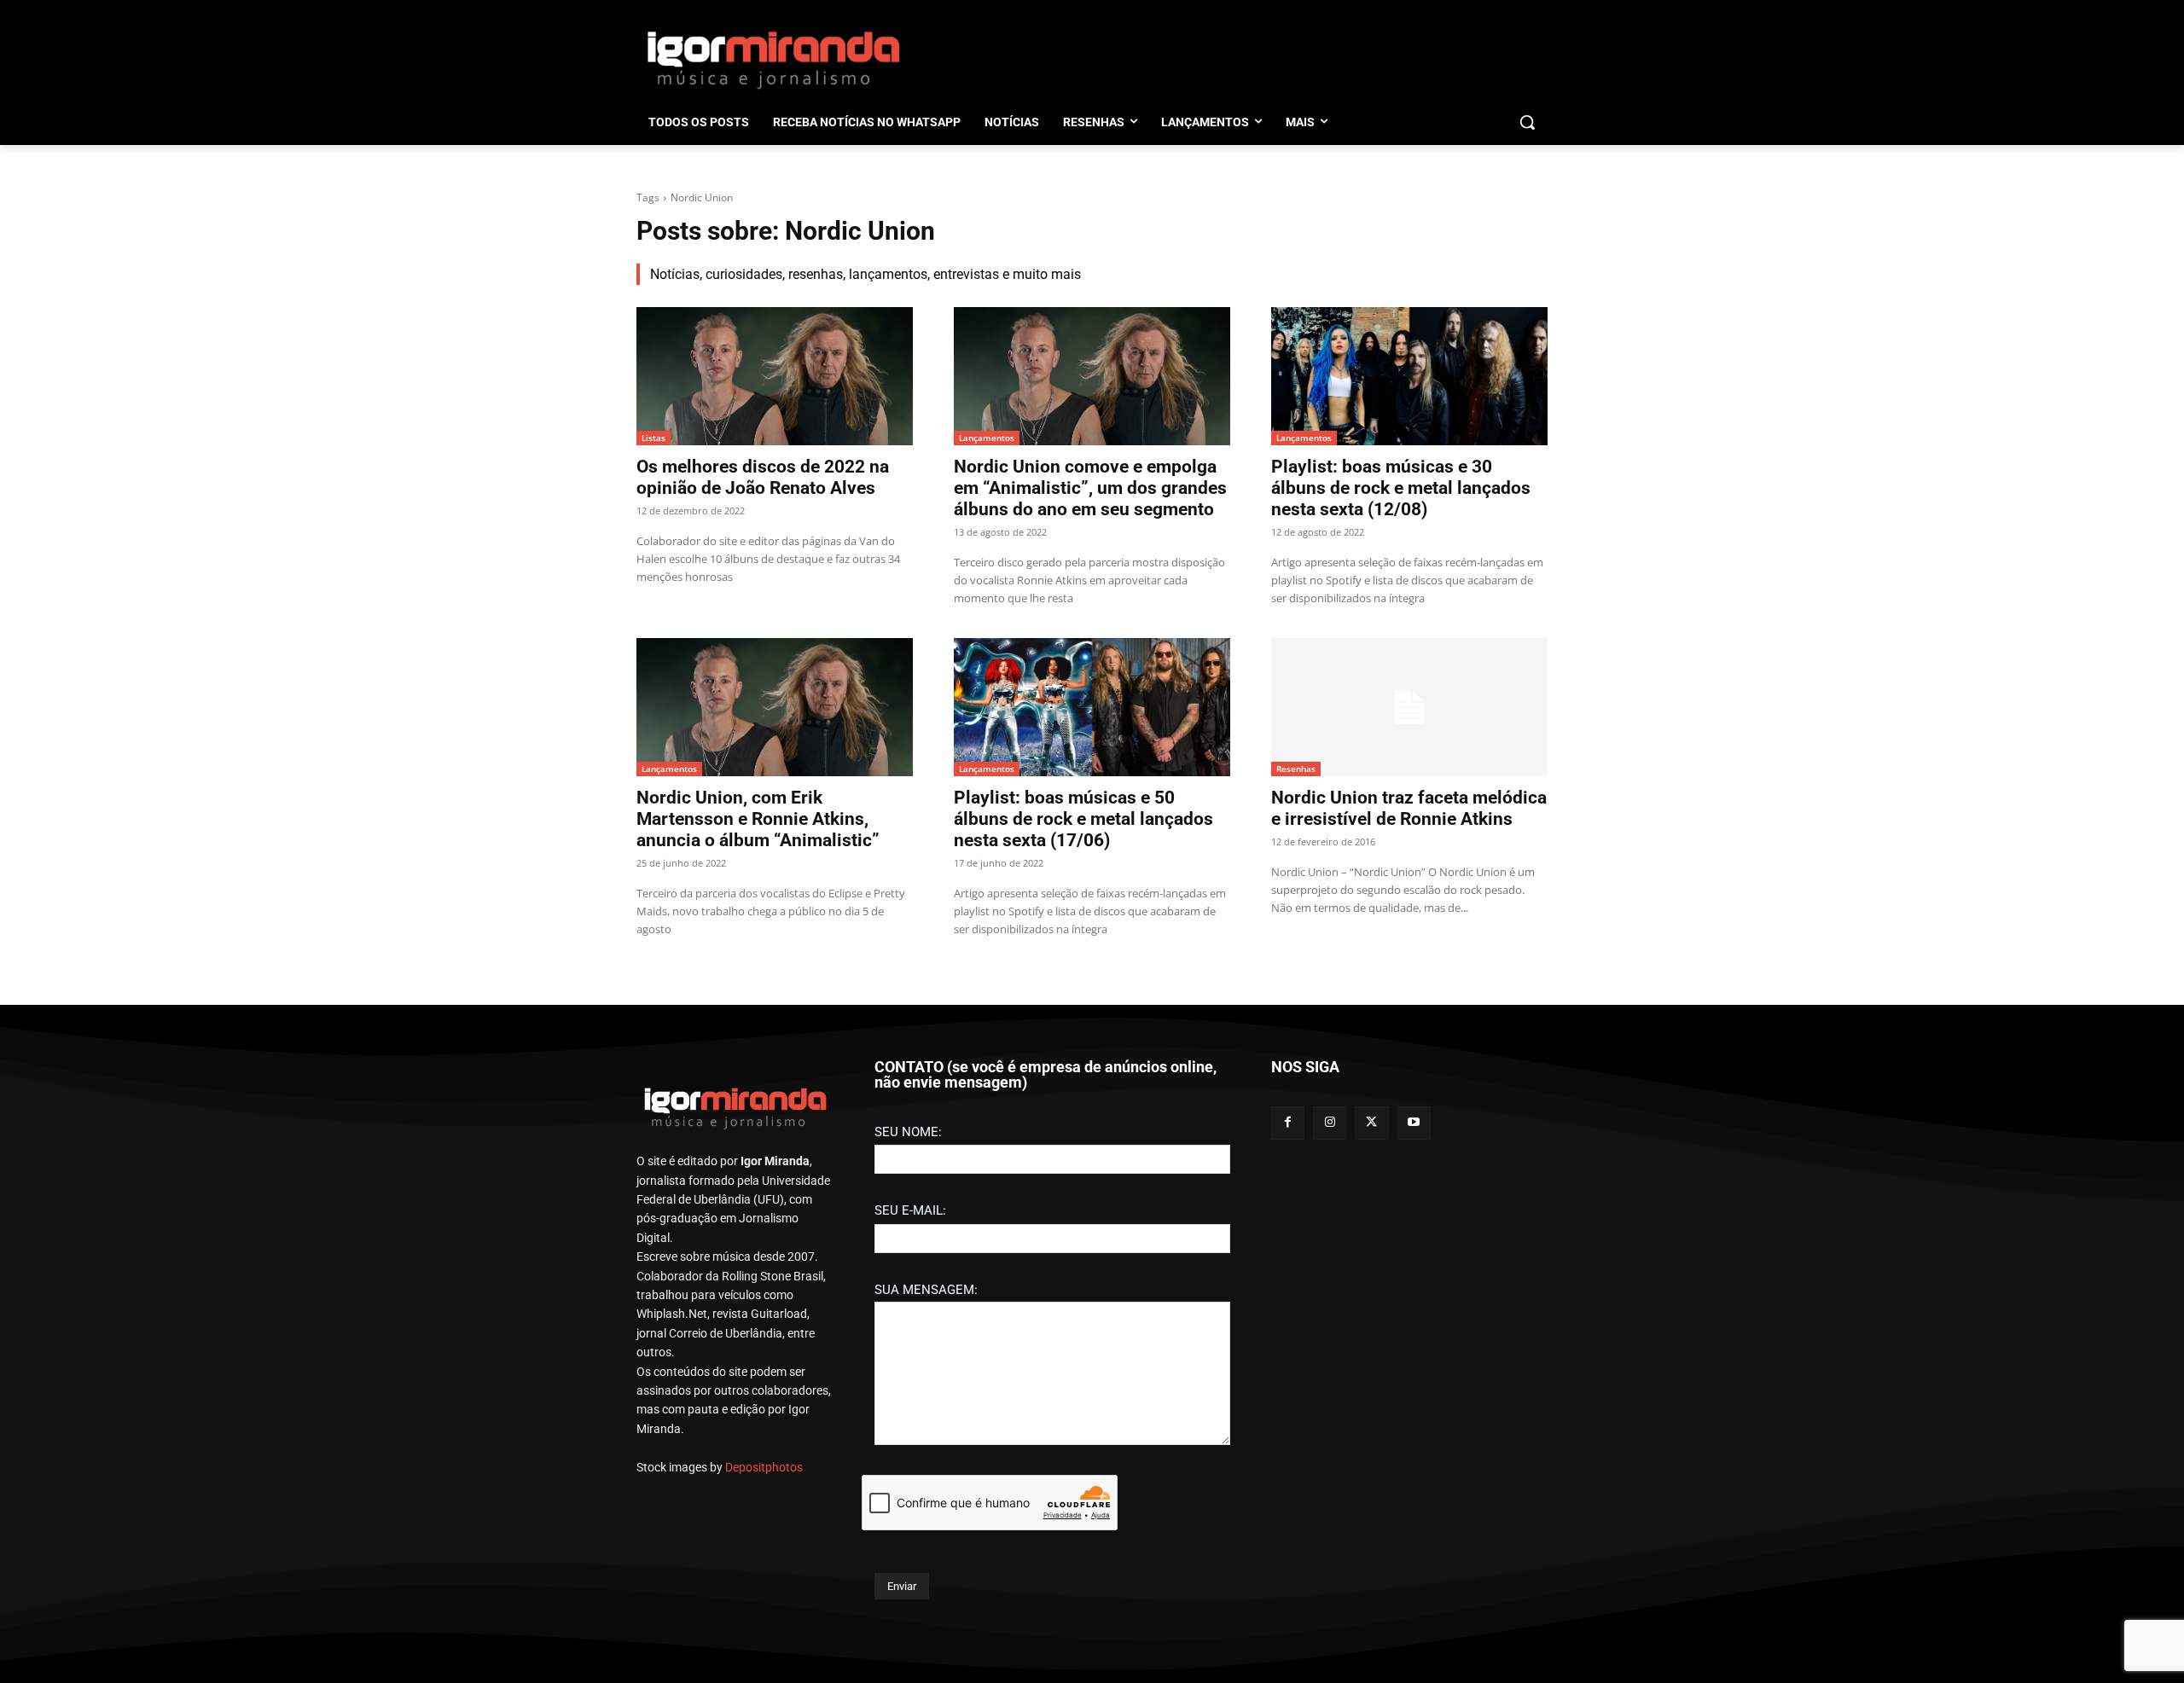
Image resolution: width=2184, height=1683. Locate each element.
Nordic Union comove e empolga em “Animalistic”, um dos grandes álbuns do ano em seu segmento (1090, 488)
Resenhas (1296, 769)
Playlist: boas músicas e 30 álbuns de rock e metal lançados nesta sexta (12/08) (1401, 488)
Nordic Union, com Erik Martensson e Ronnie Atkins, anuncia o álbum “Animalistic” (758, 819)
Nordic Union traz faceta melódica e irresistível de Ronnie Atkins (1409, 808)
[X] (1371, 1123)
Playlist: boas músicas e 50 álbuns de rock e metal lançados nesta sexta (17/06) (1083, 819)
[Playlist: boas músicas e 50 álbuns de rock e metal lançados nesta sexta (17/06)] (1092, 707)
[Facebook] (1288, 1123)
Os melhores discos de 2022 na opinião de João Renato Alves (763, 477)
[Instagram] (1330, 1123)
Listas (653, 438)
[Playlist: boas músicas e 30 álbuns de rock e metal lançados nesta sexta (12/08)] (1409, 376)
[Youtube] (1414, 1123)
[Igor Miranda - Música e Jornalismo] (773, 59)
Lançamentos (987, 438)
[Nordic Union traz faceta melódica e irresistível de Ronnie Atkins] (1409, 707)
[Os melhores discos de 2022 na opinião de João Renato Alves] (775, 376)
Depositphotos (764, 1467)
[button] (1527, 122)
